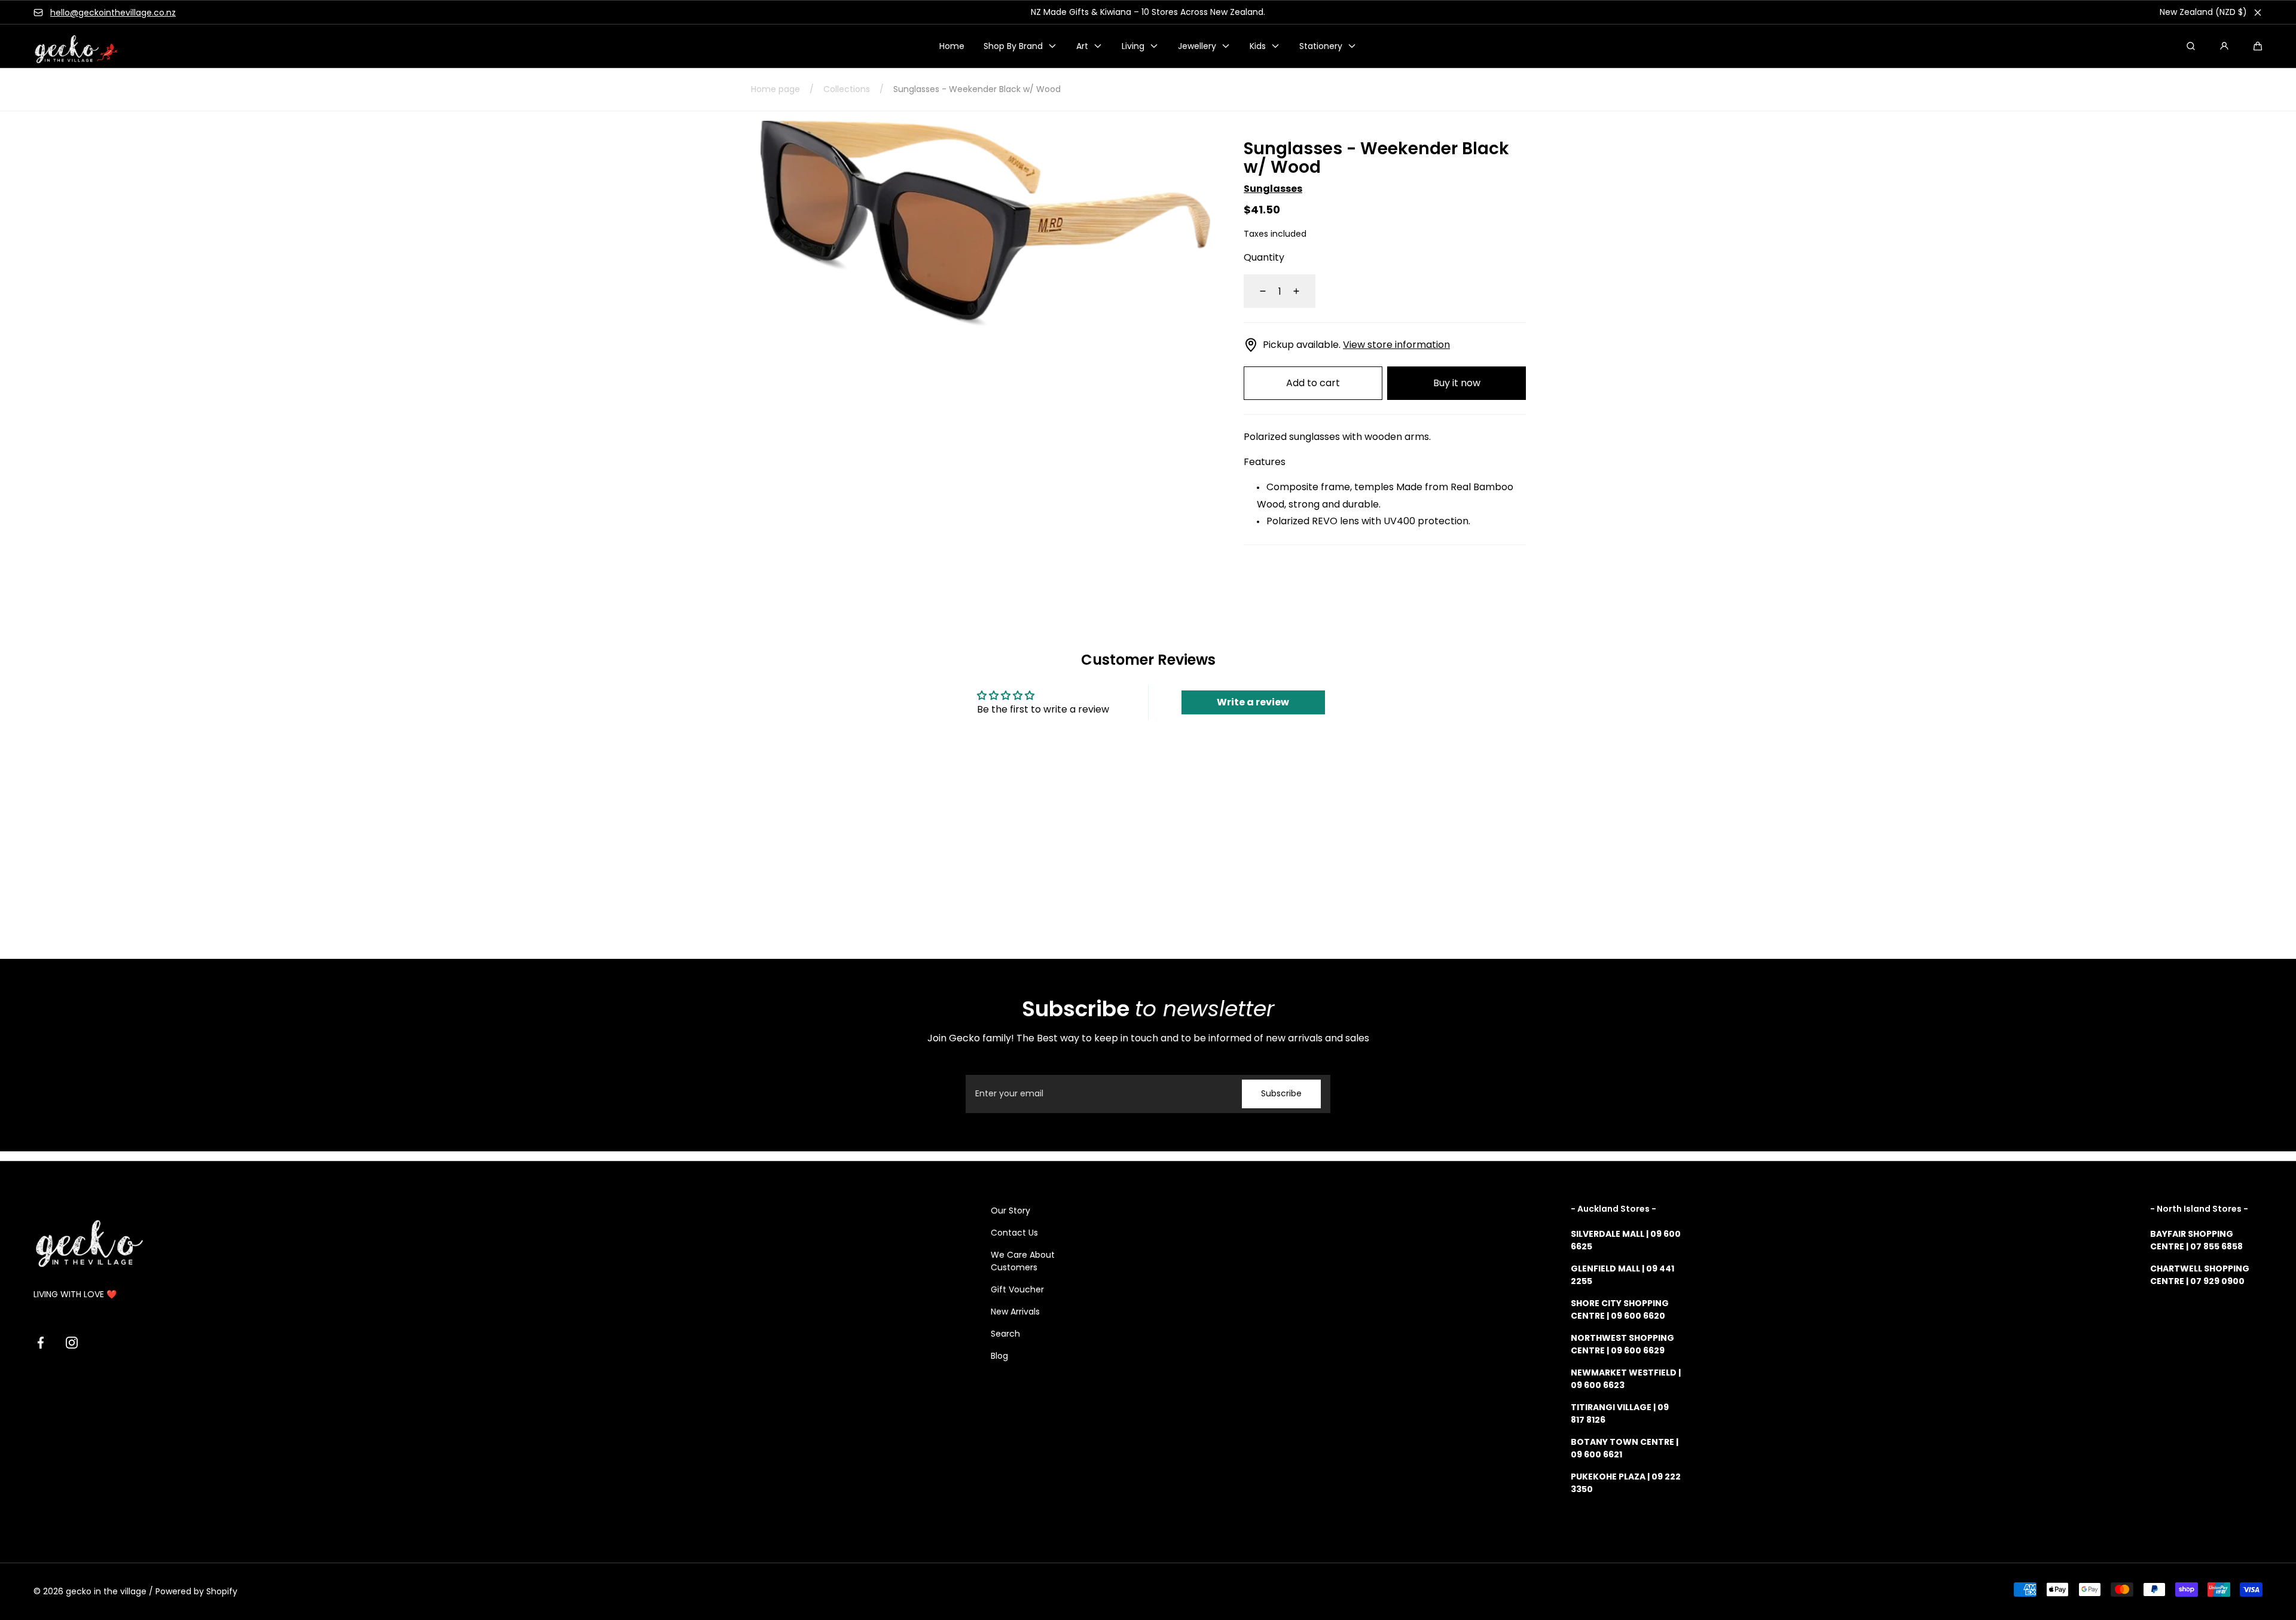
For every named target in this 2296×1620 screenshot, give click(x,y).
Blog (999, 1356)
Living (1133, 46)
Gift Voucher (1017, 1289)
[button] (2258, 46)
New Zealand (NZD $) (2203, 12)
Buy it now (1457, 383)
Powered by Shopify (196, 1591)
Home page (775, 89)
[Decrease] (1256, 291)
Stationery (1321, 46)
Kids (1258, 46)
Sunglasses (1273, 189)
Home (952, 46)
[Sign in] (2224, 46)
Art (1082, 46)
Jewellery (1197, 46)
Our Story (1010, 1211)
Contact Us (1014, 1233)
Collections (847, 89)
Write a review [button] (1253, 702)
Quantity (1264, 257)
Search (1005, 1334)
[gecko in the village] (69, 46)
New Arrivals (1015, 1312)
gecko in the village (106, 1591)
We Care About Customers (1023, 1261)
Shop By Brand (1013, 46)
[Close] (2258, 13)
